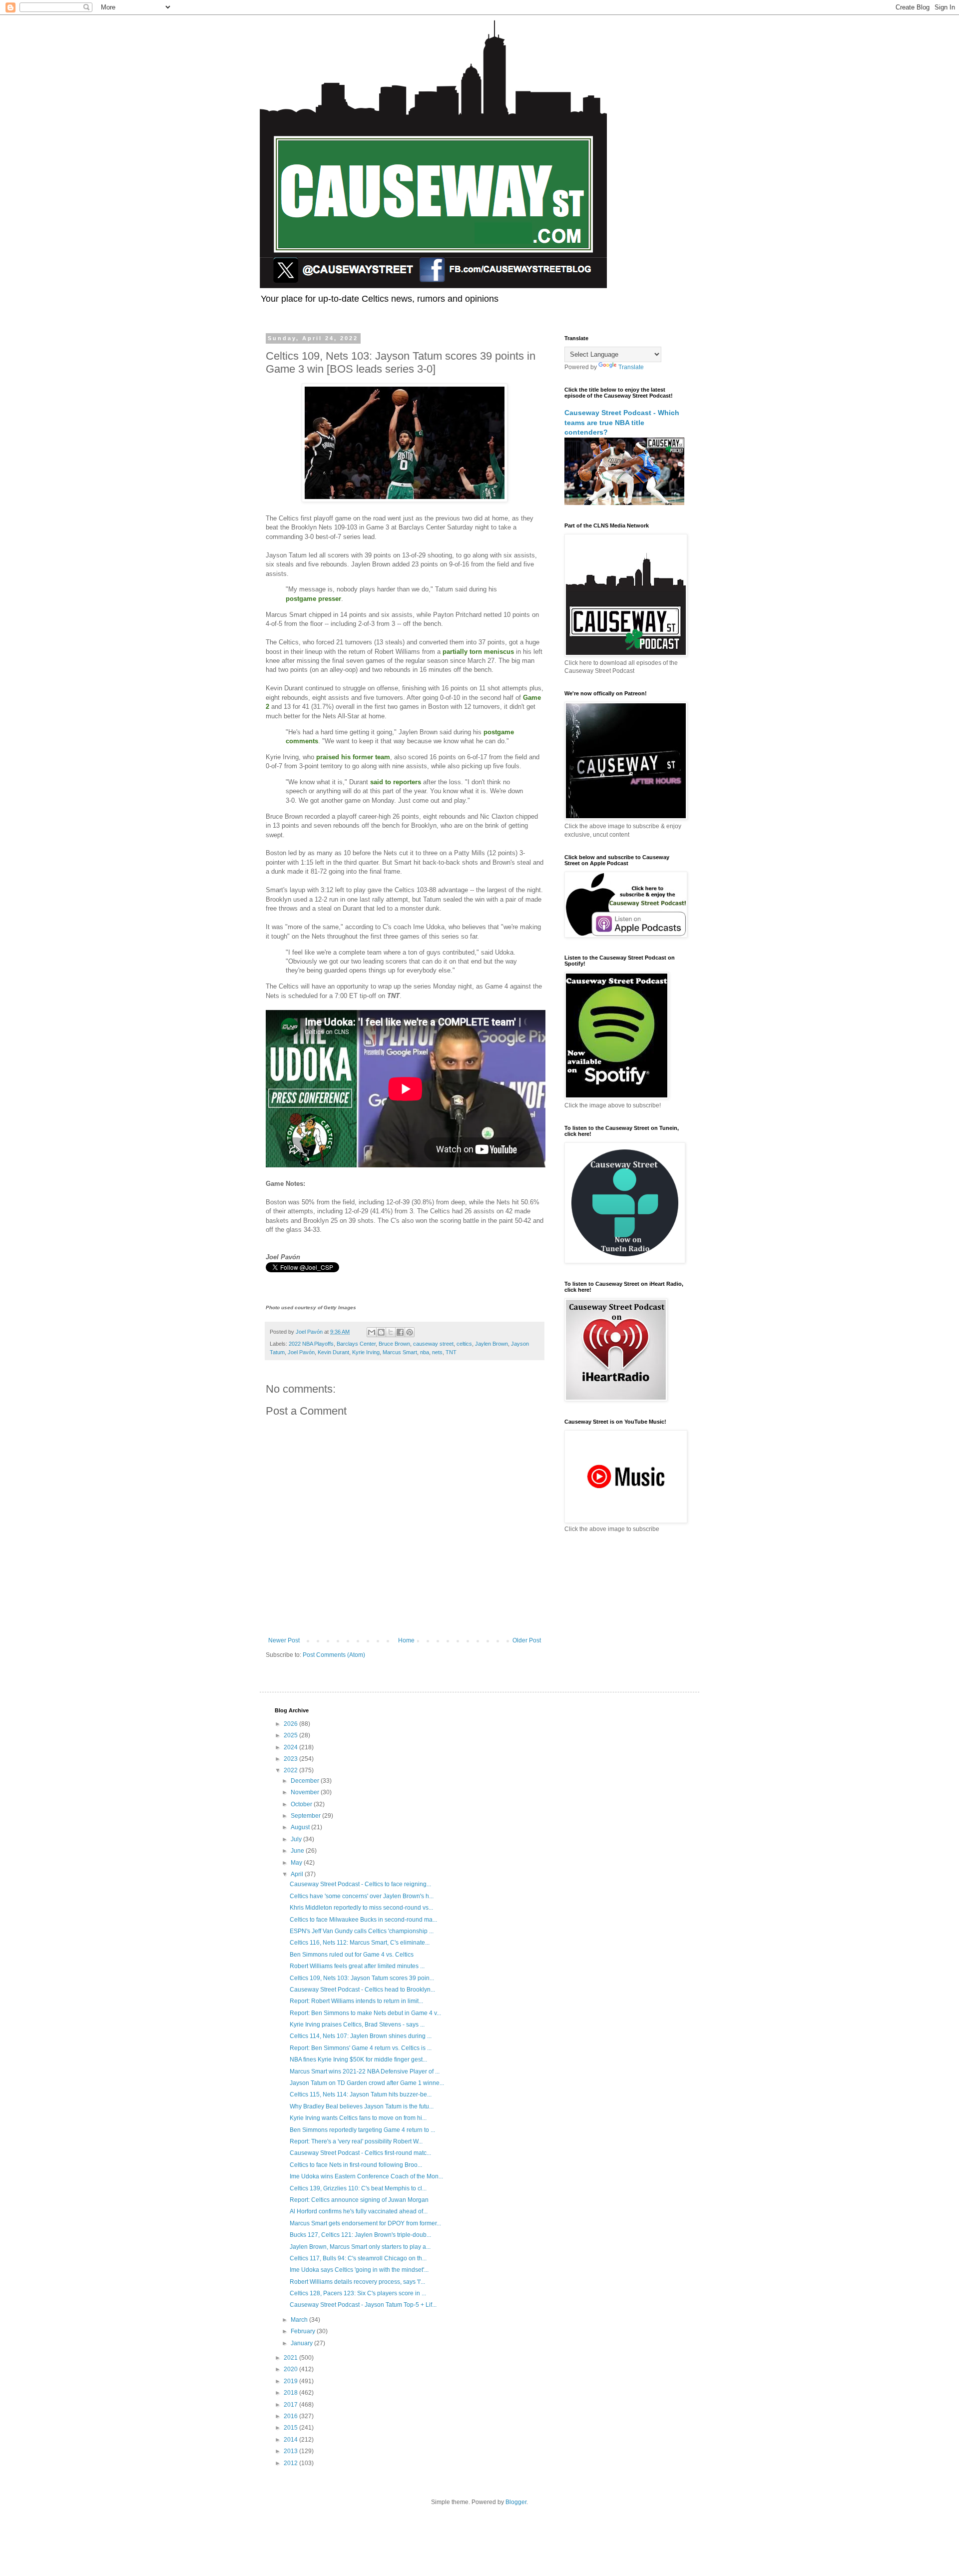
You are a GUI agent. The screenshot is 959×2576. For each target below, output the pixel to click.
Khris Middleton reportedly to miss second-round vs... (361, 1908)
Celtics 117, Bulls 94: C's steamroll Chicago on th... (358, 2258)
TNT (451, 1352)
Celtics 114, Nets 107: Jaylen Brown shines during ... (361, 2036)
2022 (291, 1770)
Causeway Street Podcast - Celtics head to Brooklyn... (362, 1990)
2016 (291, 2416)
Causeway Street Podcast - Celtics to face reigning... (360, 1884)
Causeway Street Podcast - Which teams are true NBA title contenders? (622, 422)
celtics (464, 1344)
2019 (291, 2381)
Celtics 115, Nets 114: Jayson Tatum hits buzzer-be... (361, 2094)
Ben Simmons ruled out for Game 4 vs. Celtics (352, 1955)
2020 (291, 2369)
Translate (631, 367)
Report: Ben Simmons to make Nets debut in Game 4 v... (365, 2013)
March (300, 2320)
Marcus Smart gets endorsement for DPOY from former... (365, 2223)
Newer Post (284, 1640)
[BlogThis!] (381, 1332)
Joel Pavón (301, 1352)
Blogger (516, 2502)
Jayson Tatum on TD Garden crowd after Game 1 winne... (367, 2083)
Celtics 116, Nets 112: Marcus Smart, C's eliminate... (360, 1943)
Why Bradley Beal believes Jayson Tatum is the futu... (362, 2106)
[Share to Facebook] (400, 1332)
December (306, 1781)
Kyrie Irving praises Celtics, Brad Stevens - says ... (357, 2025)
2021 (291, 2358)
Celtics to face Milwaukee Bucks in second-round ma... (363, 1920)
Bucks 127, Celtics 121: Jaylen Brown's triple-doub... (360, 2235)
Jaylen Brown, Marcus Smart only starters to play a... (360, 2247)
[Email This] (372, 1332)
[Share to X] (391, 1332)
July (297, 1839)
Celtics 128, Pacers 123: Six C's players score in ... (358, 2293)
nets (437, 1352)
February (304, 2331)
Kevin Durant (333, 1352)
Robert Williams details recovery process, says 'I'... (357, 2282)
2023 (291, 1759)
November (306, 1792)
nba (425, 1352)
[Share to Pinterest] (410, 1332)
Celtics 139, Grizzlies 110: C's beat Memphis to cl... (358, 2188)
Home (406, 1640)
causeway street (433, 1344)
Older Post (527, 1640)
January (302, 2343)
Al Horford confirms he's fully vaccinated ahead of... (359, 2211)
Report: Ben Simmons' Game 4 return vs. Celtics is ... (361, 2048)
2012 (291, 2463)
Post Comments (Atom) (334, 1655)
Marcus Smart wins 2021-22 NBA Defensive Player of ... (365, 2071)
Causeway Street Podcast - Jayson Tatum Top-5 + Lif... (363, 2305)
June (298, 1851)
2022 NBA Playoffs (311, 1344)
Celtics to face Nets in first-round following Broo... (356, 2165)
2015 (291, 2428)
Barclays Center (356, 1344)
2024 (291, 1747)
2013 (291, 2451)
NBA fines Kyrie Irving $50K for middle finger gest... (358, 2060)
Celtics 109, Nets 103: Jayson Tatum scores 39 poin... (362, 1978)
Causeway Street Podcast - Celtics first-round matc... (360, 2153)
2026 (291, 1724)
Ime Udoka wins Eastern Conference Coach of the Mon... (366, 2176)
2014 (291, 2440)
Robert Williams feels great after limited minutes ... (357, 1966)
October (302, 1804)
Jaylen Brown (491, 1344)
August (301, 1827)
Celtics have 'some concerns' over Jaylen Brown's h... (362, 1896)
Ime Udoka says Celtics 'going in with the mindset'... (359, 2270)
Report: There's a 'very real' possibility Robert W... (356, 2141)
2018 (291, 2393)
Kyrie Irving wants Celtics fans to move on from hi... (358, 2118)
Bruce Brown (394, 1344)
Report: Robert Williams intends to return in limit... (356, 2001)
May (297, 1863)
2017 (291, 2405)
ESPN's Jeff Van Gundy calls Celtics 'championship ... (362, 1931)
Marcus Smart (400, 1352)
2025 (291, 1735)
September (306, 1816)
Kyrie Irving (366, 1352)
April (298, 1874)
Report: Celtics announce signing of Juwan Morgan (359, 2200)
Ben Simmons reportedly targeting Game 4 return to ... (362, 2130)
